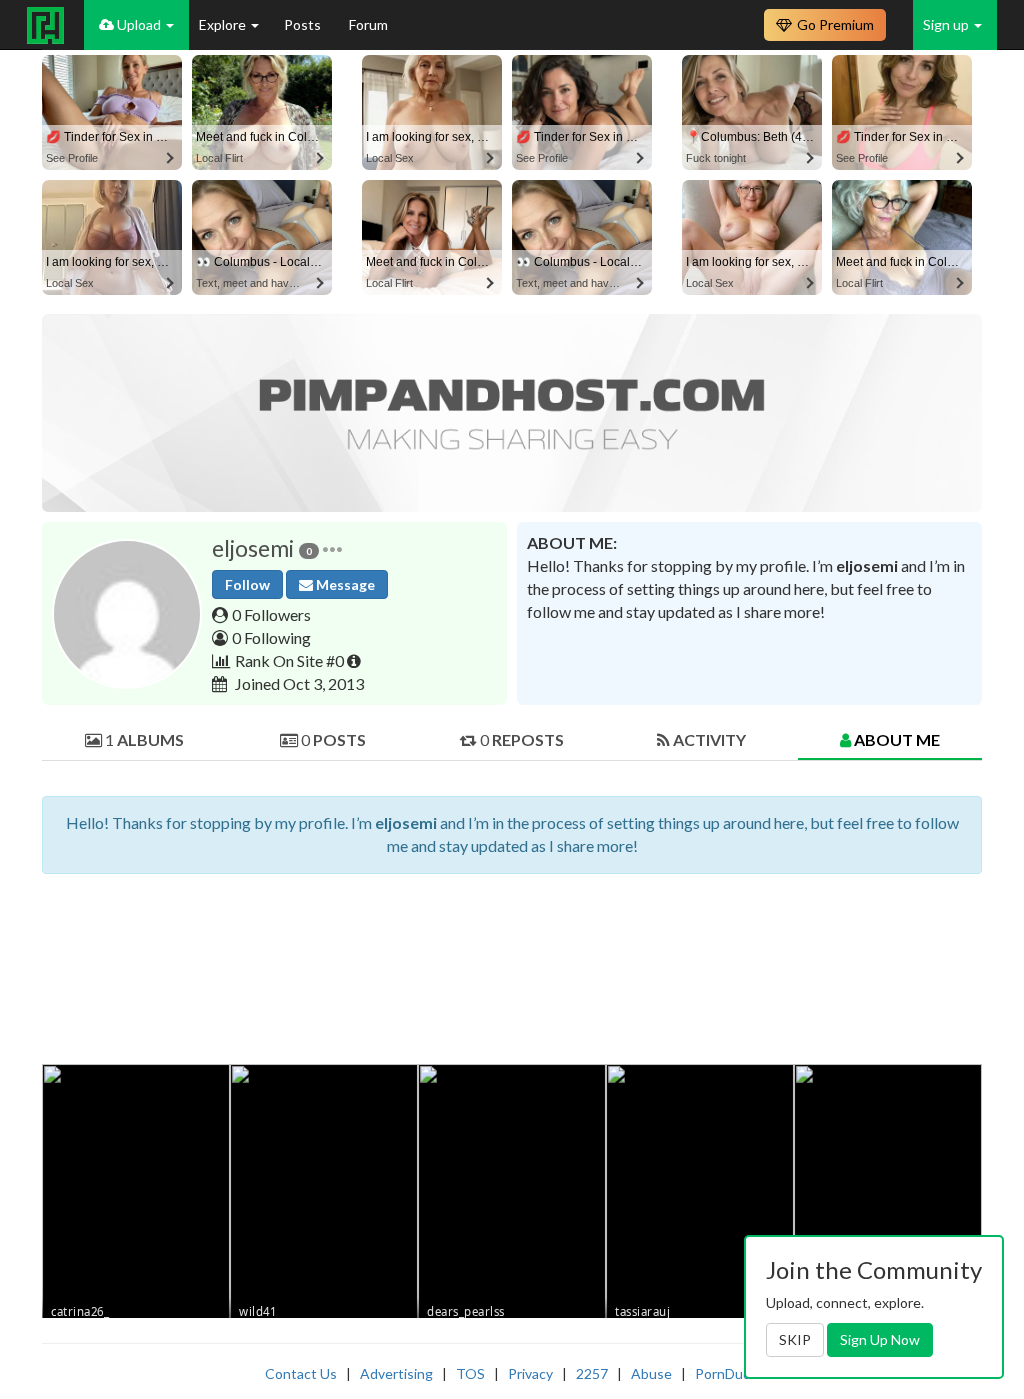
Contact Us (301, 1373)
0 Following (271, 637)
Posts (304, 24)
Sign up (947, 24)
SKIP (795, 1339)
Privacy (530, 1373)
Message (344, 584)
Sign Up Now (880, 1339)
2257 (592, 1373)
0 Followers (271, 614)
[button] (332, 548)
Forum (368, 24)
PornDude (727, 1373)
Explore (224, 24)
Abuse (651, 1373)
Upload (139, 24)
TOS (470, 1373)
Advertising (396, 1373)
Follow (247, 584)
